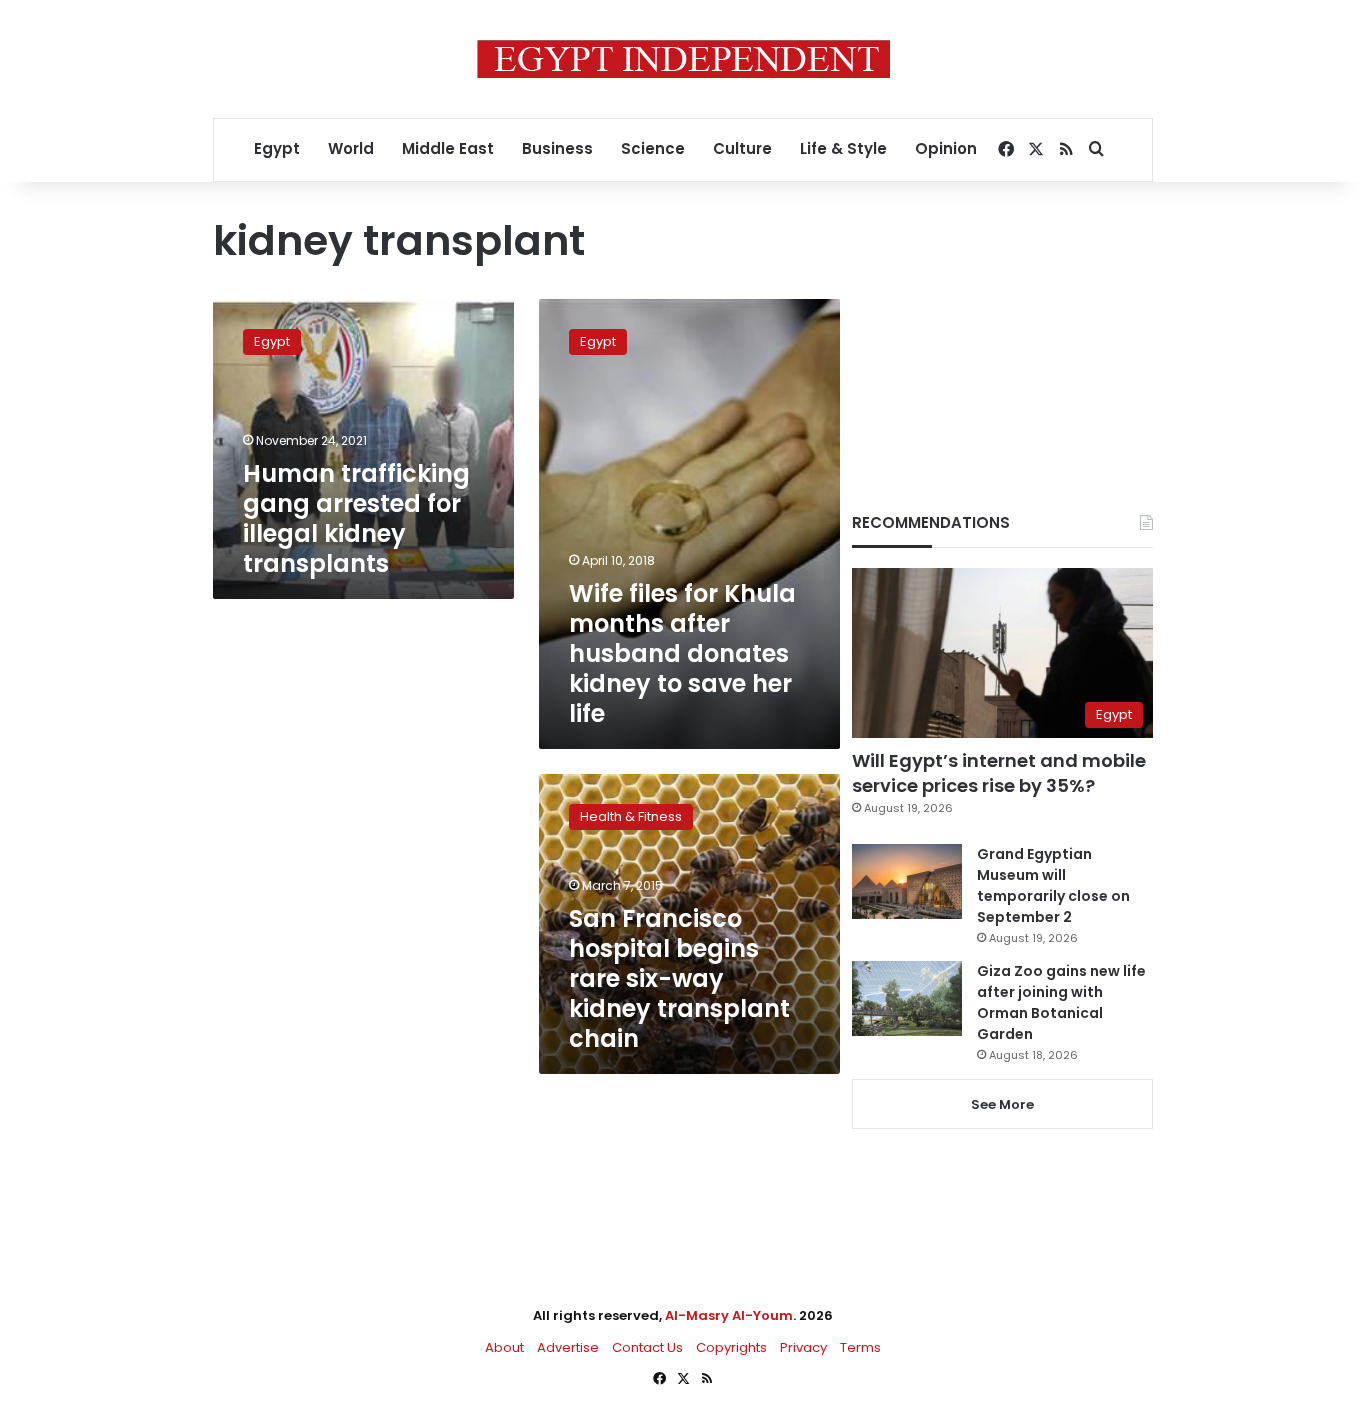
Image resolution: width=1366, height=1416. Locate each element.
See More (1002, 1104)
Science (653, 148)
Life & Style (843, 148)
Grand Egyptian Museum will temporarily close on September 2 (1053, 885)
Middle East (448, 148)
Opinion (946, 148)
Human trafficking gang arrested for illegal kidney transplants (356, 518)
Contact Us (647, 1347)
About (504, 1347)
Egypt (277, 148)
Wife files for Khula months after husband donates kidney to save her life (682, 653)
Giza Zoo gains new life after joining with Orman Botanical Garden (1061, 1002)
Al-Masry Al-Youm (729, 1315)
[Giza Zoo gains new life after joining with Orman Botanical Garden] (907, 998)
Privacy (803, 1347)
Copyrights (731, 1347)
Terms (860, 1347)
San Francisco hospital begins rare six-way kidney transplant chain (679, 978)
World (351, 148)
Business (557, 148)
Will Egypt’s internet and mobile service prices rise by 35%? (999, 773)
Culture (742, 148)
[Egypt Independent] (683, 59)
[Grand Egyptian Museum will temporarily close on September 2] (907, 881)
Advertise (568, 1347)
